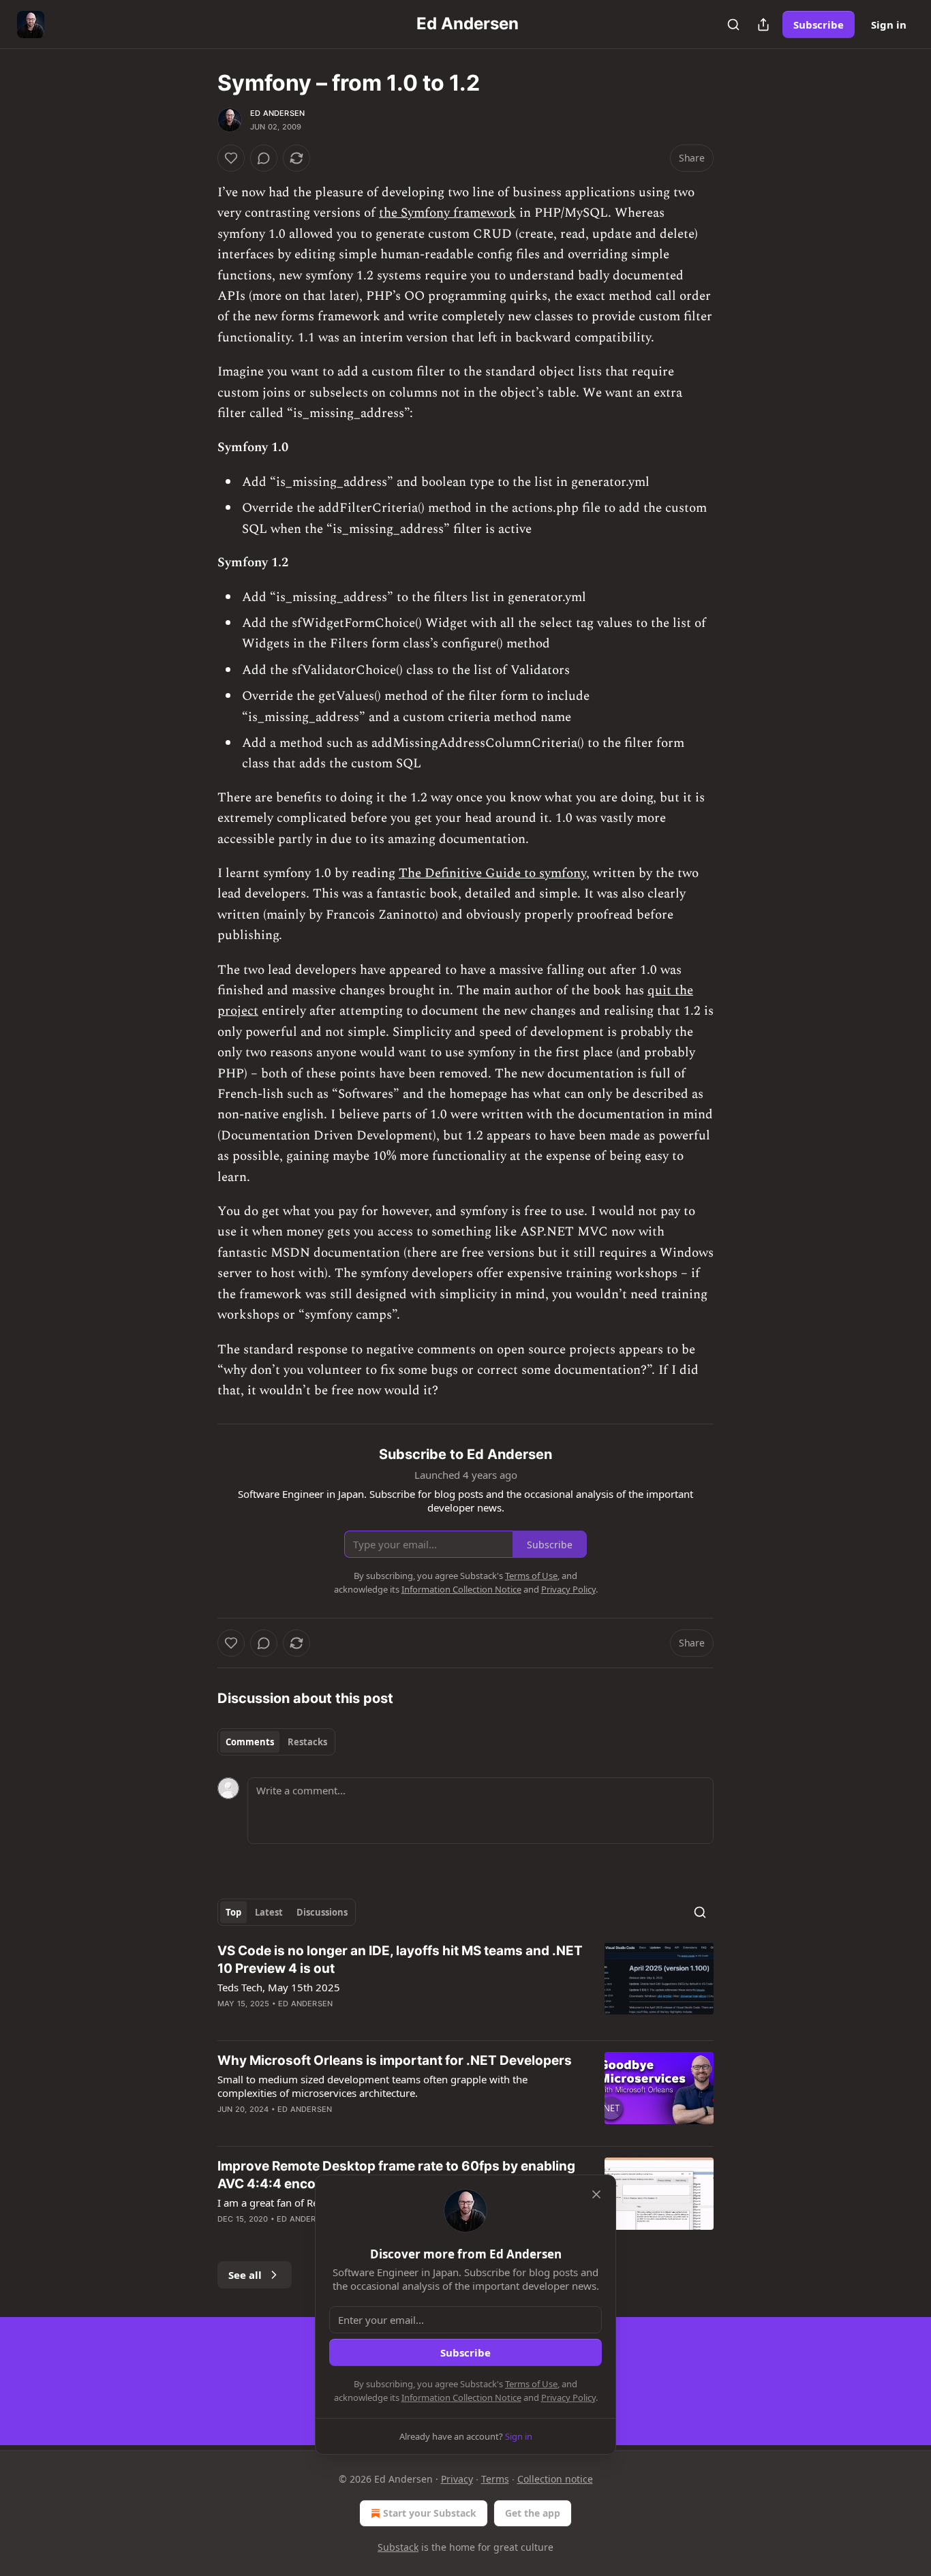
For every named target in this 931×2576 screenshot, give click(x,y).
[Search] (733, 25)
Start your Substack (430, 2513)
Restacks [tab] (307, 1742)
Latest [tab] (269, 1912)
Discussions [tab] (322, 1912)
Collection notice (555, 2479)
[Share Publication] (763, 25)
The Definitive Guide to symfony (492, 873)
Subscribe (819, 25)
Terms (495, 2479)
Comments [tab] (250, 1742)
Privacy (457, 2479)
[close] (596, 2194)
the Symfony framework (447, 213)
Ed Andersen (277, 113)
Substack (398, 2547)
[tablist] (276, 1742)
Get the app (533, 2513)
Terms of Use (531, 2384)
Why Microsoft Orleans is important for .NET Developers (395, 2060)
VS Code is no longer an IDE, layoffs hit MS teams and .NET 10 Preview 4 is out (400, 1960)
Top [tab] (233, 1912)
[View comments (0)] (264, 158)
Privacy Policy (568, 2397)
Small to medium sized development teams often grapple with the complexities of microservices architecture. (372, 2086)
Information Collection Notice (461, 2397)
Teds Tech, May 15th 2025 (279, 1987)
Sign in (889, 25)
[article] (465, 1986)
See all (245, 2275)
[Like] (231, 158)
